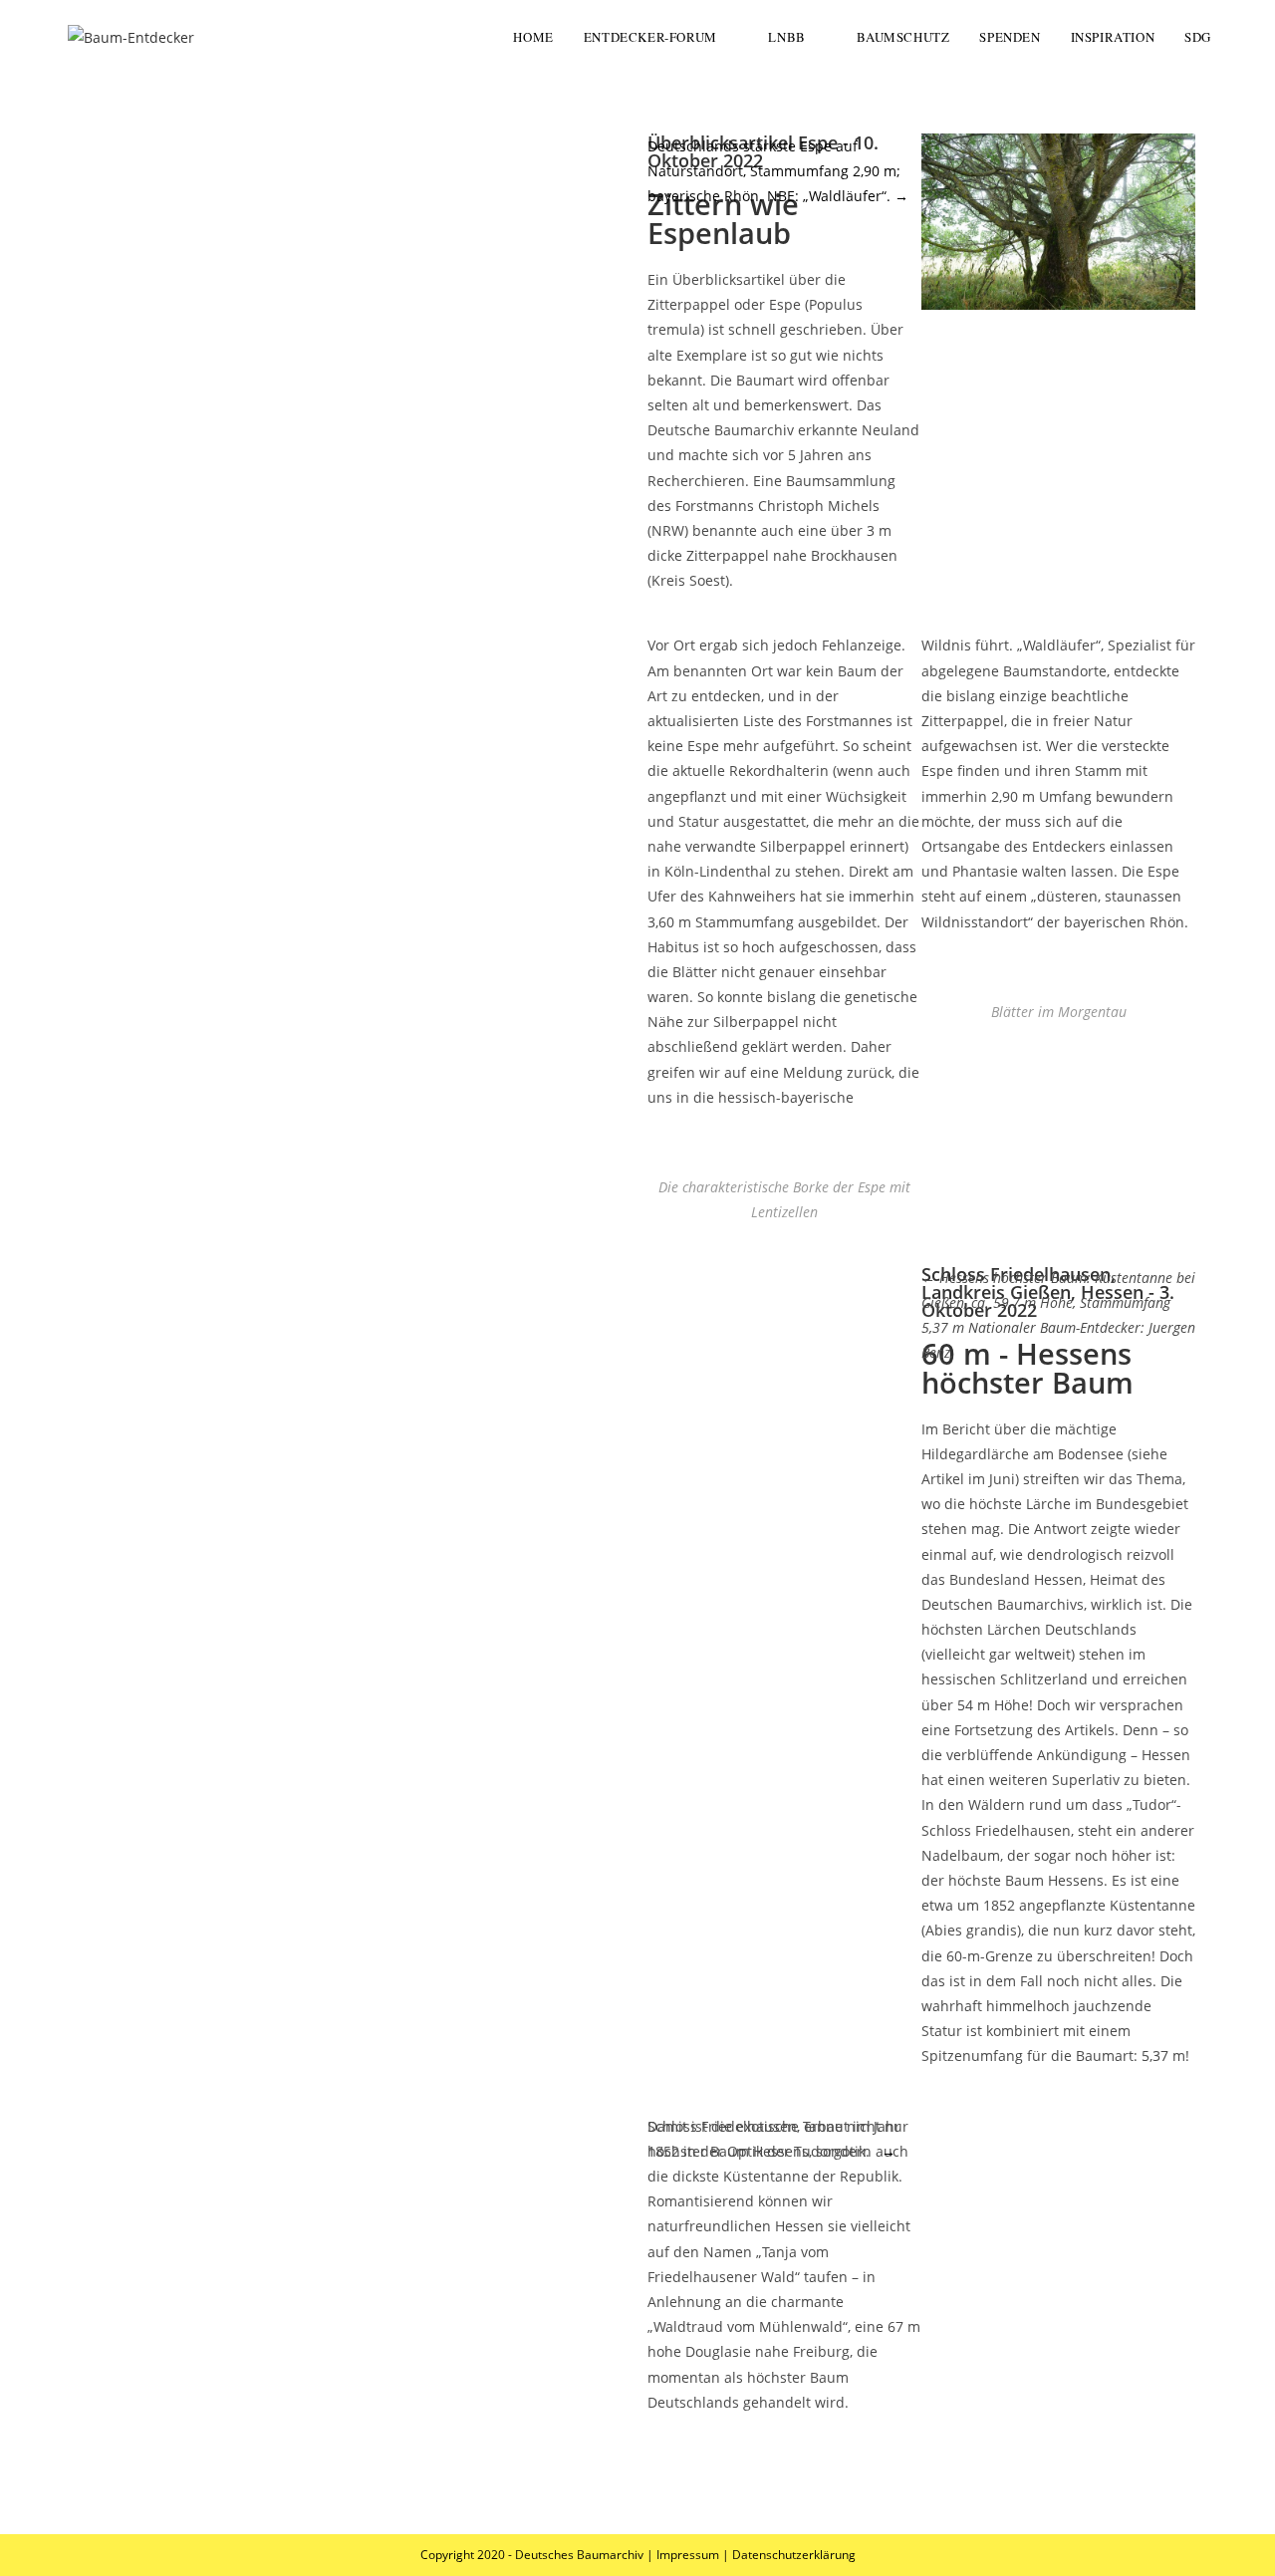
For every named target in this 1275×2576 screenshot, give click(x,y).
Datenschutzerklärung (794, 2555)
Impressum (688, 2555)
